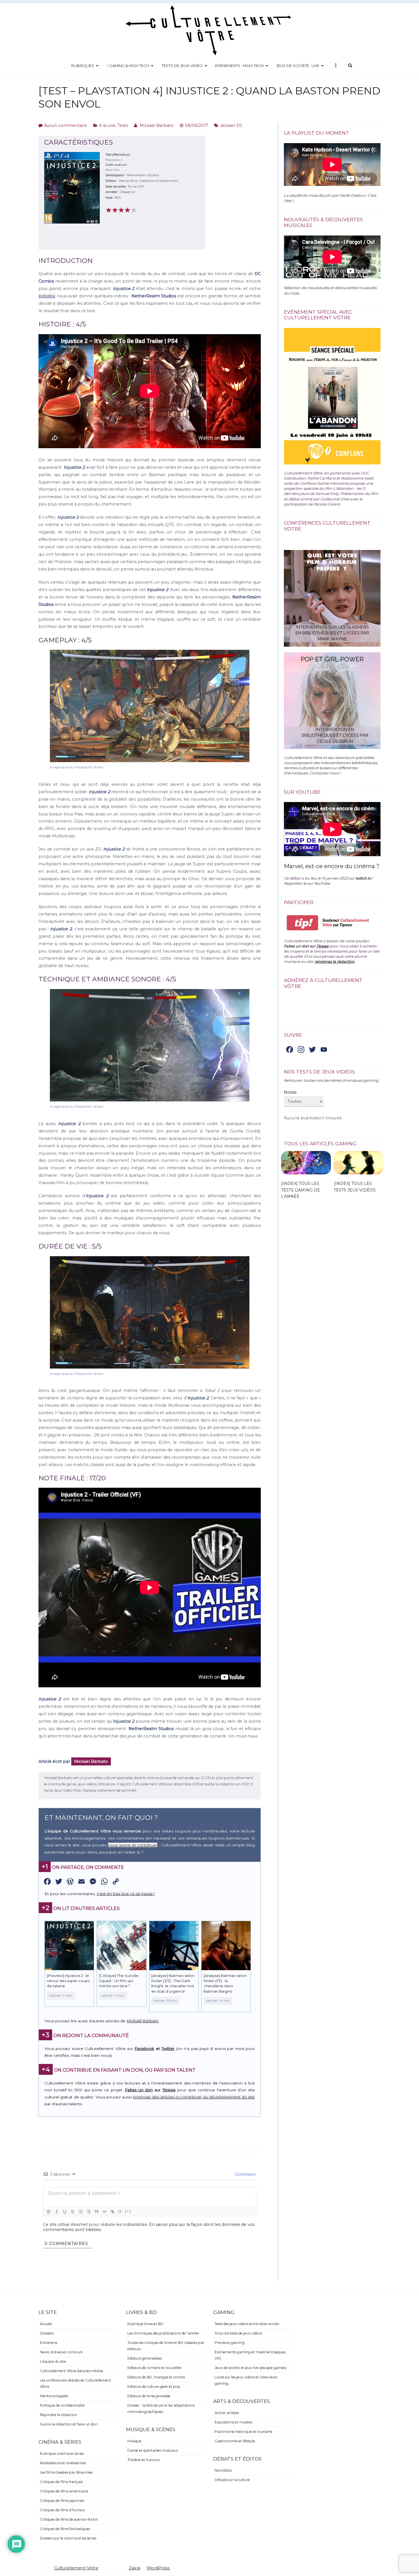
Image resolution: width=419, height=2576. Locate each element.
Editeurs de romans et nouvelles (154, 2368)
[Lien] (113, 2212)
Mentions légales (54, 2396)
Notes (290, 1092)
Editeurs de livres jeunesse (149, 2396)
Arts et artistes (227, 2413)
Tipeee (169, 2090)
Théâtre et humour (144, 2460)
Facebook (144, 2049)
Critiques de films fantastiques (65, 2529)
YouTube (322, 883)
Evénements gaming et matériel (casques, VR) (250, 2355)
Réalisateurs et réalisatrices (63, 2463)
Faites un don (139, 2090)
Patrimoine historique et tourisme (244, 2432)
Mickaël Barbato (157, 125)
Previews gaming (230, 2343)
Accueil (46, 2324)
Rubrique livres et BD (145, 2324)
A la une (107, 125)
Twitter (168, 2049)
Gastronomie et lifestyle (235, 2441)
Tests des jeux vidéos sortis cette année (247, 2324)
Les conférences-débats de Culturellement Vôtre (76, 2383)
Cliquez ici (127, 192)
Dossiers (47, 2333)
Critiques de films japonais (62, 2501)
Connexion (245, 2174)
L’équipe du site (53, 2361)
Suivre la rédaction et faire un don (69, 2424)
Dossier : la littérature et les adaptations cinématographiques (161, 2408)
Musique (134, 2441)
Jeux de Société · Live (298, 66)
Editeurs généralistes (145, 2358)
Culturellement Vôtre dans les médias (72, 2371)
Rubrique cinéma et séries (62, 2454)
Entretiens (49, 2343)
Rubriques (83, 66)
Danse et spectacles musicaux (153, 2450)
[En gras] (49, 2212)
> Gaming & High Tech (128, 66)
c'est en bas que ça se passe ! (126, 1894)
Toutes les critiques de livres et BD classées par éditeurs (166, 2346)
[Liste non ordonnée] (89, 2212)
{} (120, 2211)
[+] (128, 2211)
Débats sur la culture (232, 2480)
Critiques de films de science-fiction (69, 2519)
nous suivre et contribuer (133, 1845)
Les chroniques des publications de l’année (163, 2333)
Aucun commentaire (65, 125)
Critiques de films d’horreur (63, 2510)
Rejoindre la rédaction (59, 2415)
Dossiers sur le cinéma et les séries (68, 2538)
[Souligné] (65, 2212)
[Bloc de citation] (97, 2212)
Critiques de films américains (64, 2491)
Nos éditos (223, 2470)
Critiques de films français (61, 2482)
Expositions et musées (233, 2422)
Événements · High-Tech (239, 66)
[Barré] (73, 2212)
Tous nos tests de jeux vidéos (238, 2333)
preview (47, 296)
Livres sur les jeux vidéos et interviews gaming (246, 2380)
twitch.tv (363, 878)
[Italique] (57, 2212)
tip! (303, 923)
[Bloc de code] (105, 2212)
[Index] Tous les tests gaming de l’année (301, 1190)
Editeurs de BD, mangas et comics (156, 2377)
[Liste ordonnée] (81, 2212)
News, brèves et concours (61, 2352)
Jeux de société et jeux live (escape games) (251, 2368)
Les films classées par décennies (66, 2472)
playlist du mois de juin (310, 195)
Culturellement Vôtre (76, 2568)
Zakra (135, 2568)
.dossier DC (231, 125)
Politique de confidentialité (62, 2405)
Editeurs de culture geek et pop (154, 2387)
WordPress (158, 2568)
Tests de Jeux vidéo (182, 66)
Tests (123, 125)
